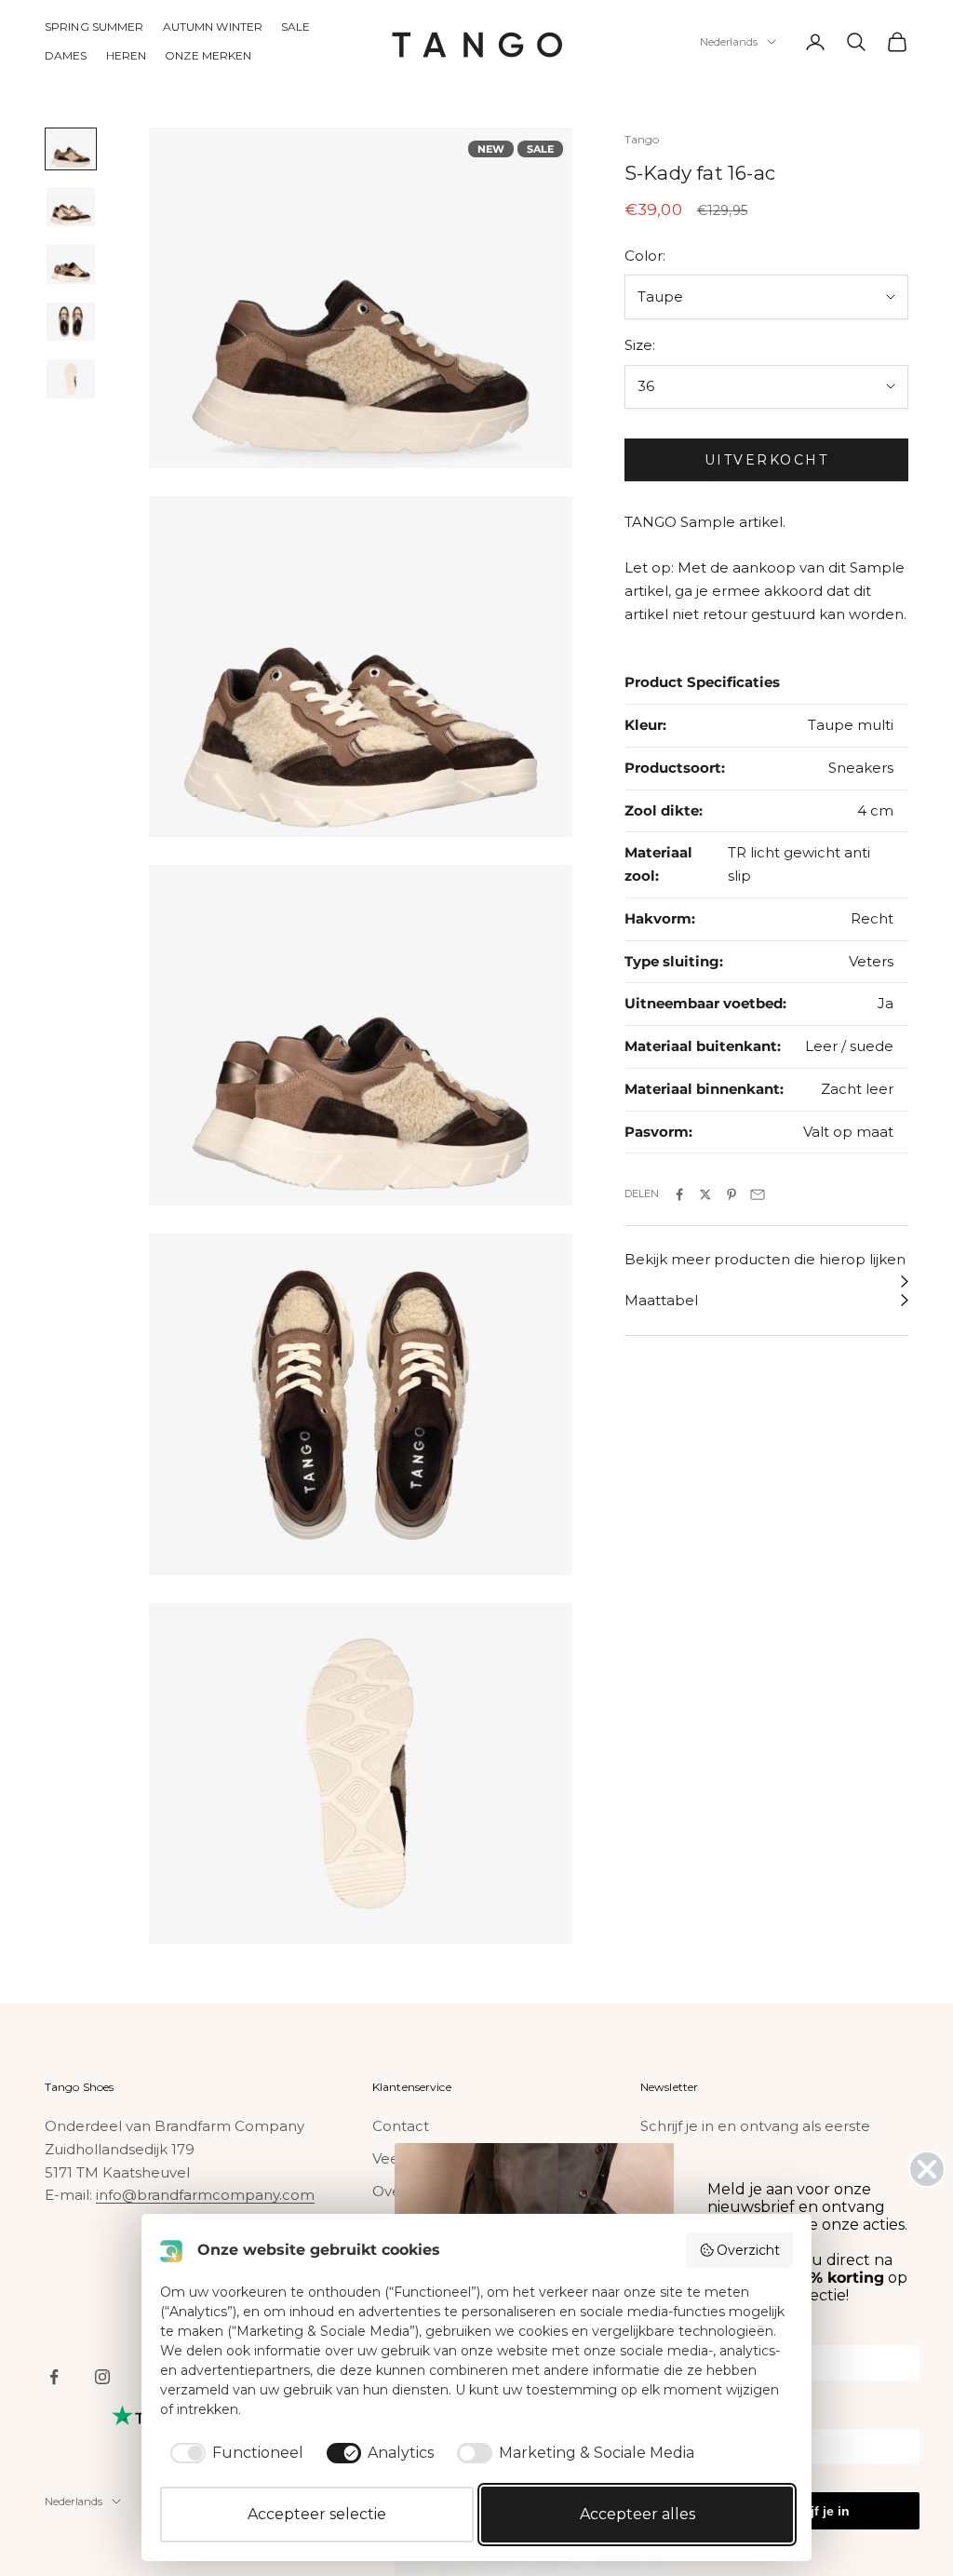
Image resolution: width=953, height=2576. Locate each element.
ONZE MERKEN (208, 55)
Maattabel (661, 1300)
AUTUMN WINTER (213, 27)
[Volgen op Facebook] (54, 2377)
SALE (295, 27)
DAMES (66, 55)
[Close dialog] (927, 2169)
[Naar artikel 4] (71, 322)
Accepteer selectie (317, 2514)
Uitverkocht (767, 460)
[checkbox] (234, 2453)
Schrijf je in (814, 2511)
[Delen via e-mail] (758, 1194)
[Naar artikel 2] (71, 207)
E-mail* (729, 2416)
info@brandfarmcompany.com (205, 2195)
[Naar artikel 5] (71, 379)
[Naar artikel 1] (71, 149)
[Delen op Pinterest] (732, 1194)
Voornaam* (741, 2332)
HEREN (127, 55)
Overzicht (748, 2250)
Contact (401, 2126)
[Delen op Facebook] (679, 1194)
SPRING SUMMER (94, 27)
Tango (642, 139)
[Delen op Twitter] (705, 1194)
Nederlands (729, 42)
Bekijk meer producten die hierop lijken (765, 1259)
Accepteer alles (638, 2514)
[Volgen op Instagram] (102, 2377)
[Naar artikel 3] (71, 264)
